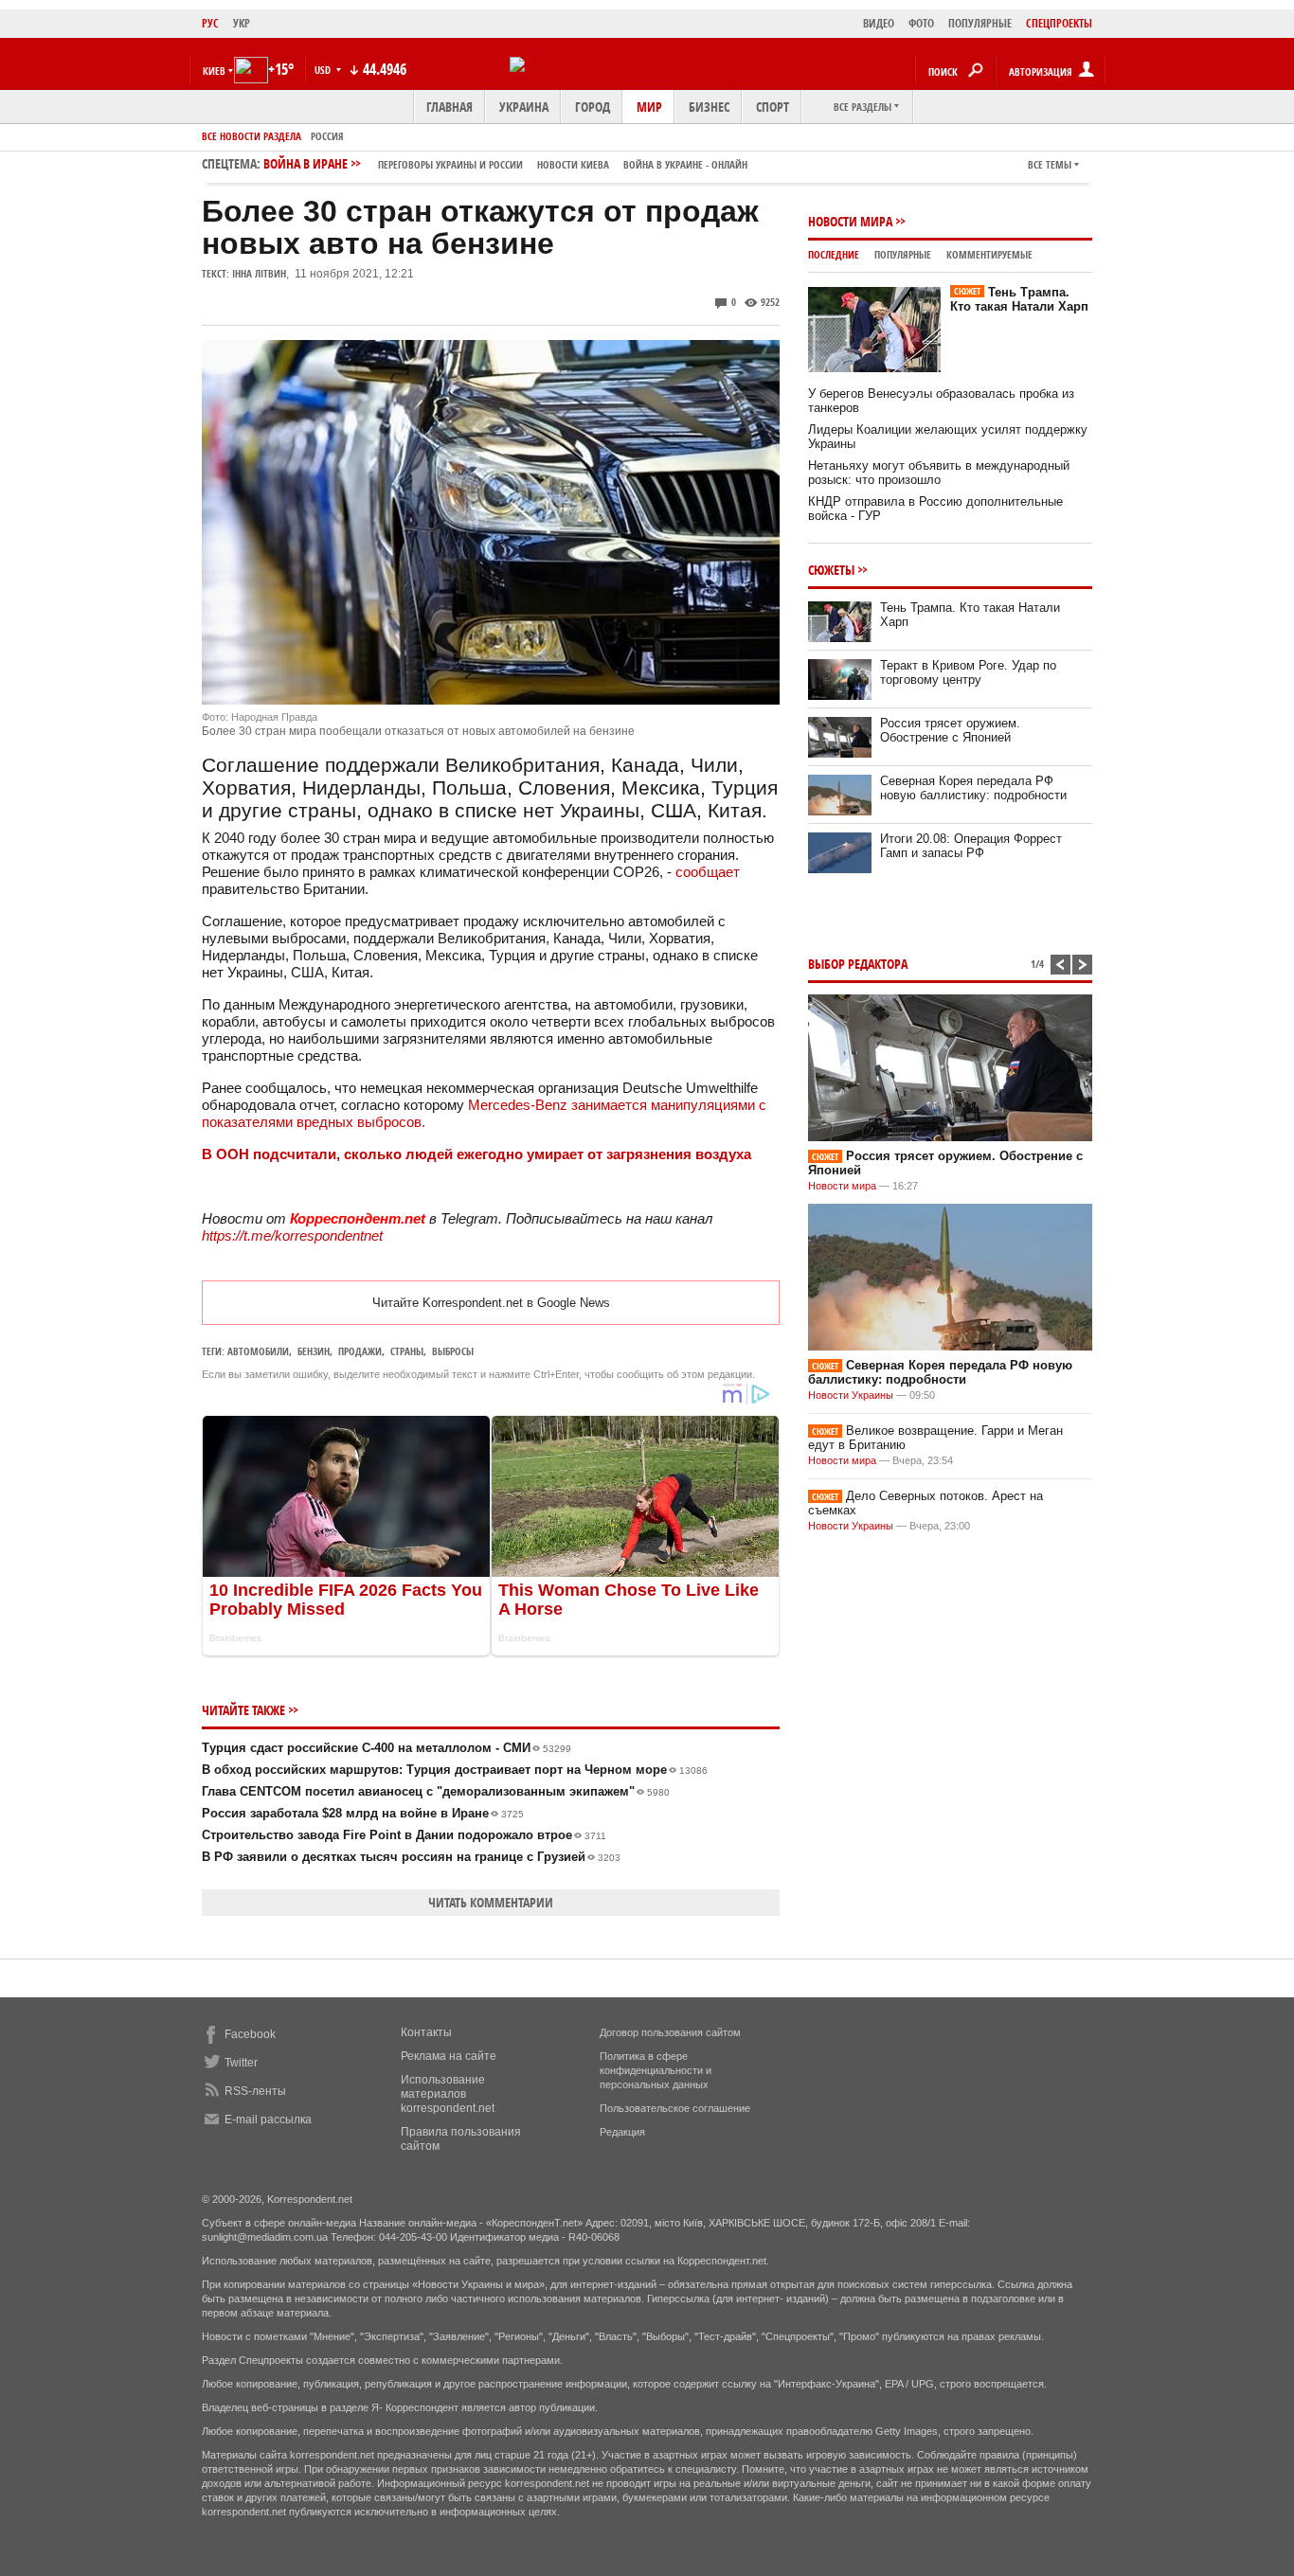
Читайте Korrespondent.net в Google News (491, 1303)
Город (593, 107)
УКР (242, 23)
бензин (314, 1351)
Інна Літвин (259, 273)
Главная (449, 107)
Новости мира (850, 221)
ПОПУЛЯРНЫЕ (980, 23)
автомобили (258, 1351)
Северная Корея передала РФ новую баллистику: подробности (973, 788)
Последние (834, 254)
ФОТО (921, 23)
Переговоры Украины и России (450, 164)
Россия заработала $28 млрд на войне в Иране (363, 1813)
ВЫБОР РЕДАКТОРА (858, 964)
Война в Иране (505, 163)
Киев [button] (214, 71)
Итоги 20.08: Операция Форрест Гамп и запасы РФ (971, 846)
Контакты (426, 2032)
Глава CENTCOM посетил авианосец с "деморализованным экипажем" (436, 1791)
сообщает (708, 872)
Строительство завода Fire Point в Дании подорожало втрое (404, 1835)
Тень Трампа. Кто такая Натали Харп (1019, 299)
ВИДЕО (879, 23)
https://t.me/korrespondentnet (292, 1235)
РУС (210, 23)
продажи (360, 1351)
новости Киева (573, 164)
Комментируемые (989, 254)
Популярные (903, 254)
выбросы (453, 1351)
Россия (327, 136)
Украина (524, 107)
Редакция (622, 2132)
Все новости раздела (252, 136)
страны (407, 1351)
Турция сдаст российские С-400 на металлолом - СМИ (386, 1748)
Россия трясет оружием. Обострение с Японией (950, 730)
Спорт (773, 107)
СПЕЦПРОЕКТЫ (1059, 23)
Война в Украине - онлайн (685, 164)
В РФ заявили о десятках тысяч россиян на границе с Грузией (411, 1857)
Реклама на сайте (449, 2056)
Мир (649, 107)
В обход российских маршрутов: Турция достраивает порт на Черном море (455, 1770)
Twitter (241, 2063)
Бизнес (709, 107)
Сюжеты (831, 570)
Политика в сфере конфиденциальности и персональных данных (656, 2070)
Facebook (250, 2034)
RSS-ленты (255, 2091)
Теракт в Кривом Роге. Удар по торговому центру (968, 672)
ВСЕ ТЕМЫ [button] (1050, 164)
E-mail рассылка (268, 2120)
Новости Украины (851, 1395)
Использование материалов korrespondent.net (448, 2094)
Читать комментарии (491, 1902)
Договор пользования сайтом (670, 2032)
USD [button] (324, 70)
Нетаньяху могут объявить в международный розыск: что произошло (939, 473)
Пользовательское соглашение (675, 2108)
